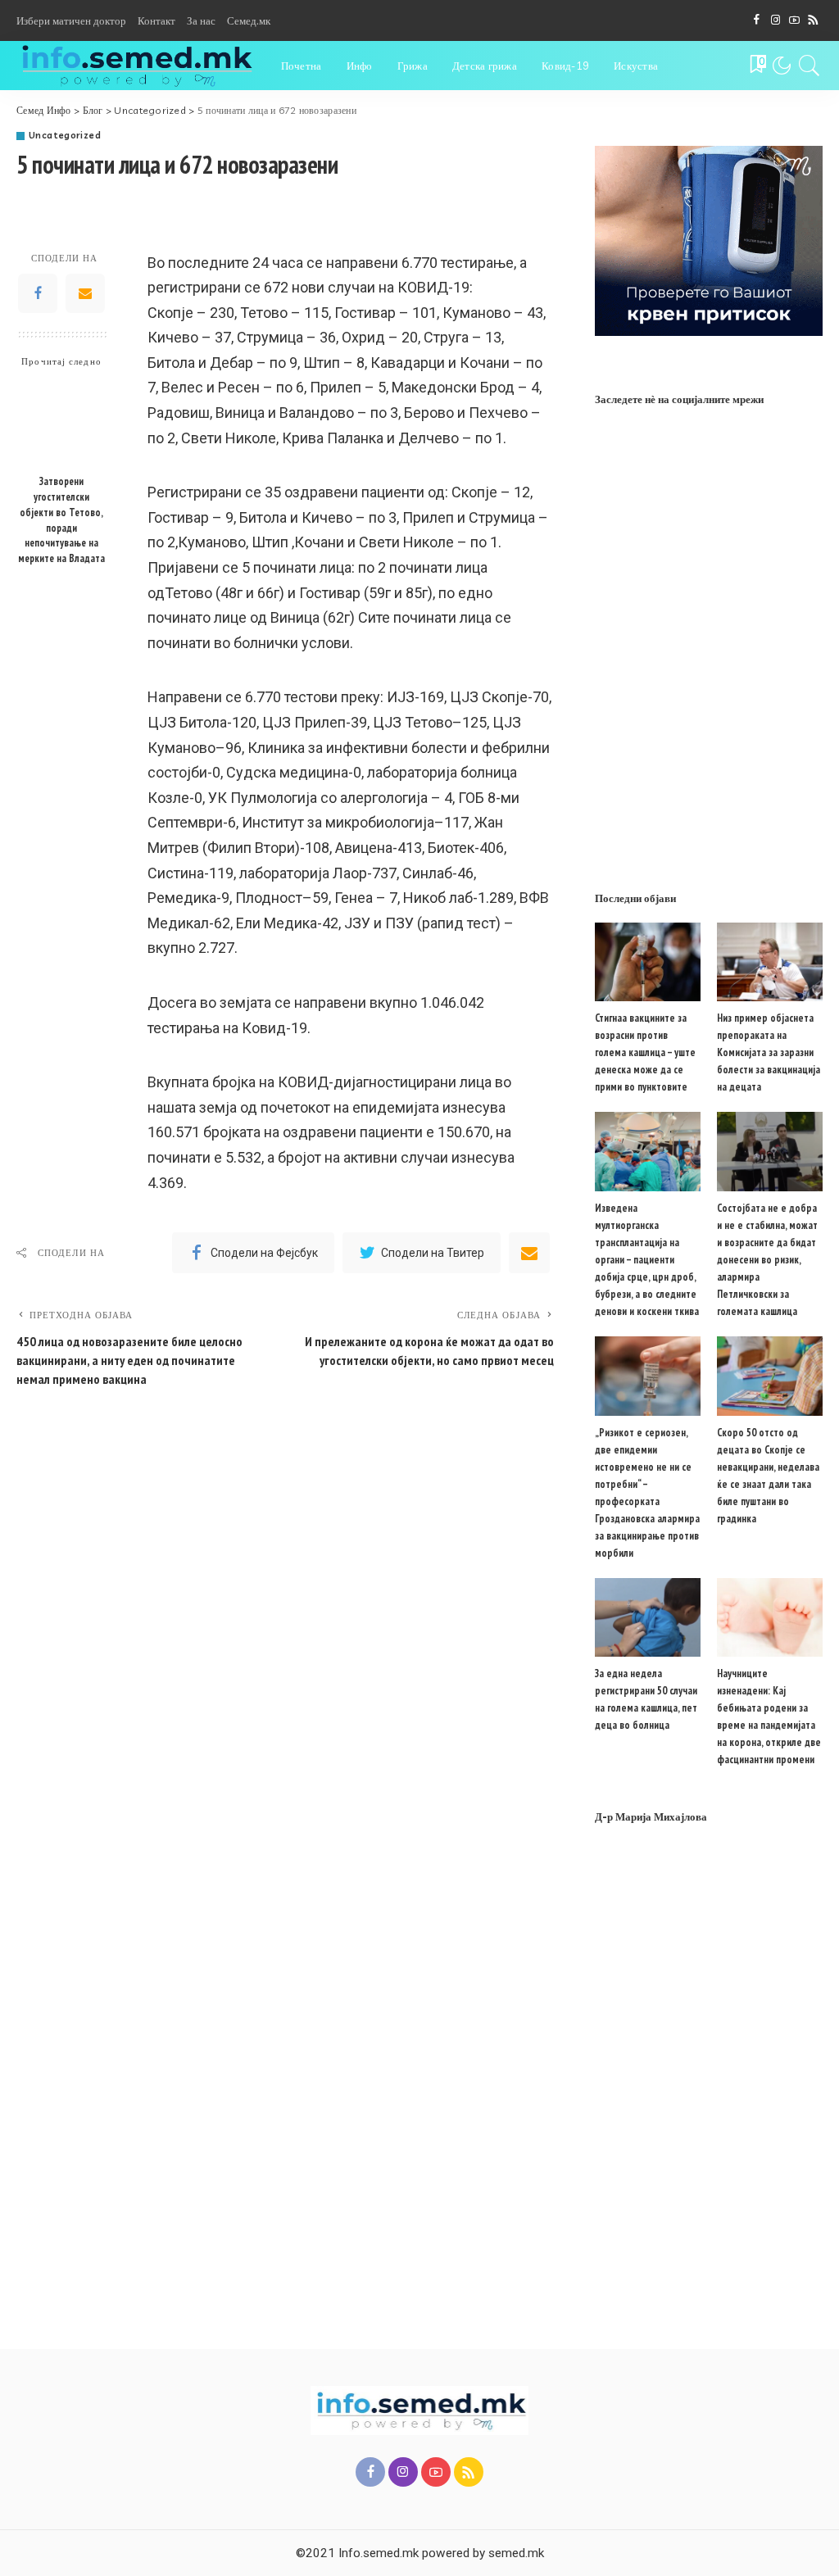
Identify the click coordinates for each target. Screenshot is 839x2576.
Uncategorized (65, 136)
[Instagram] (776, 20)
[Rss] (813, 20)
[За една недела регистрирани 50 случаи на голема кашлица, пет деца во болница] (648, 1618)
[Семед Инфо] (136, 66)
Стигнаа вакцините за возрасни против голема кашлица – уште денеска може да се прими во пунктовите (645, 1052)
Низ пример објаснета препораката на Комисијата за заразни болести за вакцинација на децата (769, 1052)
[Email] (85, 293)
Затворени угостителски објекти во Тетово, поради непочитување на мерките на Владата (61, 519)
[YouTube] (794, 20)
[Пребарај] (810, 66)
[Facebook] (757, 20)
